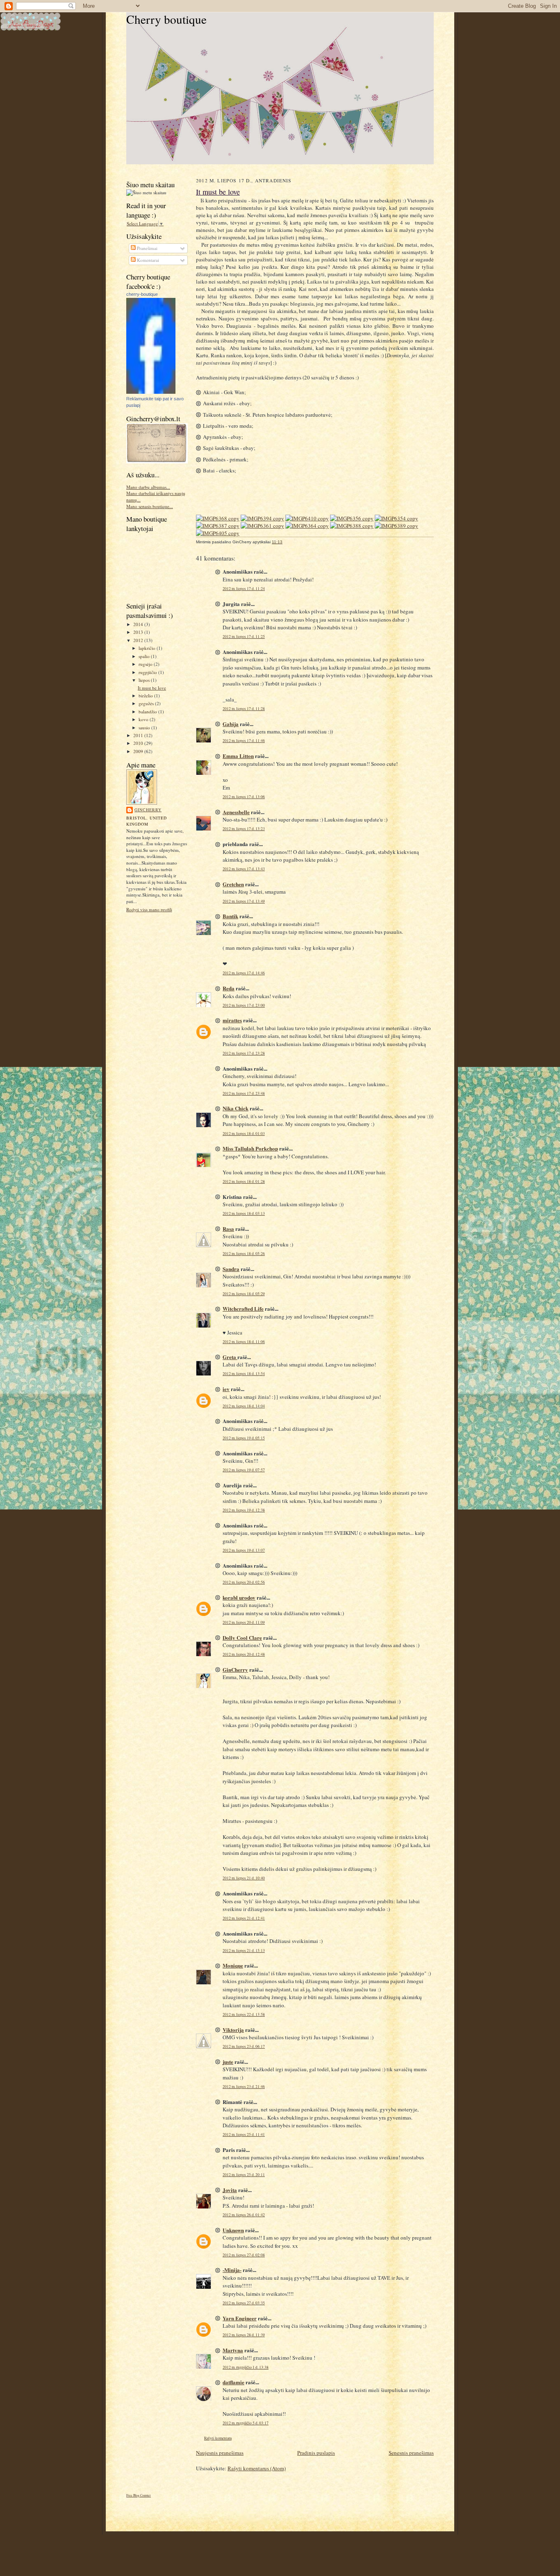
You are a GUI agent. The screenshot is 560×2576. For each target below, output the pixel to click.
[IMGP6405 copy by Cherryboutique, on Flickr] (218, 533)
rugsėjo (146, 664)
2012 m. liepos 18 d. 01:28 (244, 1181)
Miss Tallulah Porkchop (250, 1148)
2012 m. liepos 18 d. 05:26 (244, 1254)
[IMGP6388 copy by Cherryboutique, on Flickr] (352, 526)
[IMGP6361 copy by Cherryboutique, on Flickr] (262, 526)
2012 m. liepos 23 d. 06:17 (244, 2046)
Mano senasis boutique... (150, 506)
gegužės (147, 703)
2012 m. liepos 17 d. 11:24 (244, 589)
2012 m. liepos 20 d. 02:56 (244, 1582)
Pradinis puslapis (316, 2453)
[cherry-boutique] (151, 392)
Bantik (230, 916)
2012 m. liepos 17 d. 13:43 (244, 869)
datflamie (233, 2382)
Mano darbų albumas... (148, 487)
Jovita (230, 2190)
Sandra (231, 1269)
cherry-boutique (142, 294)
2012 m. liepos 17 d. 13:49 (244, 901)
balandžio (148, 712)
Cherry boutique (166, 19)
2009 (139, 751)
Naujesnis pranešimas (220, 2453)
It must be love (152, 688)
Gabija (231, 724)
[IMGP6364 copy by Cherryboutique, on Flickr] (307, 526)
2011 (139, 735)
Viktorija (233, 2030)
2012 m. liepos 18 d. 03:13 (244, 1213)
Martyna (233, 2350)
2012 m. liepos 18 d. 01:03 (244, 1134)
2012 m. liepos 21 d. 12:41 (244, 1918)
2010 (139, 743)
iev (226, 1389)
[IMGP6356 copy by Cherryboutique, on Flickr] (352, 518)
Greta (230, 1357)
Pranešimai (147, 248)
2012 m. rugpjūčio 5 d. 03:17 (246, 2423)
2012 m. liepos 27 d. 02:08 (244, 2255)
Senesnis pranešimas (411, 2453)
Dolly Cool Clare (242, 1638)
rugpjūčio (148, 672)
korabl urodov (239, 1597)
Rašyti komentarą (218, 2438)
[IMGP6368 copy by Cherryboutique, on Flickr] (218, 518)
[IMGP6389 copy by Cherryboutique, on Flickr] (396, 526)
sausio (145, 727)
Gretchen (233, 884)
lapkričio (148, 648)
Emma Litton (238, 756)
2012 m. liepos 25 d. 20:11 (244, 2175)
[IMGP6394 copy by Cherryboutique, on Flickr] (262, 518)
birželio (146, 696)
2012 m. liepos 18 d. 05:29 (244, 1294)
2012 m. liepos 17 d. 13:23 (244, 829)
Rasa (228, 1229)
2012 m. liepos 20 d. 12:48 (244, 1654)
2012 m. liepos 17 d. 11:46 (244, 741)
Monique (233, 1965)
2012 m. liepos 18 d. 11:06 (244, 1342)
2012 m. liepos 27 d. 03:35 (244, 2303)
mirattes (232, 1020)
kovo (144, 719)
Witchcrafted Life (243, 1308)
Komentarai (147, 260)
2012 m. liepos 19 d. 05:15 (244, 1438)
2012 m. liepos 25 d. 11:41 (244, 2135)
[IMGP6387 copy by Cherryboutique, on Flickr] (218, 526)
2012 (139, 640)
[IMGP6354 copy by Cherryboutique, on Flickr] (396, 518)
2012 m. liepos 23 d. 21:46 (244, 2087)
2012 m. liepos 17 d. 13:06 (244, 797)
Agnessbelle (236, 812)
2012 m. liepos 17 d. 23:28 (244, 1053)
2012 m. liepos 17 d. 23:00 (244, 1005)
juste (228, 2062)
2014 (139, 624)
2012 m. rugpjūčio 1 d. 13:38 (246, 2367)
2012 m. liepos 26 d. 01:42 (244, 2215)
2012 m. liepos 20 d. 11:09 (244, 1622)
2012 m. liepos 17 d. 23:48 (244, 1093)
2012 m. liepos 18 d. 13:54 (244, 1374)
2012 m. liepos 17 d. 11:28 (244, 709)
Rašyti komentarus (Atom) (257, 2468)
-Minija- (232, 2270)
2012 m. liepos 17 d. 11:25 (244, 637)
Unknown (233, 2230)
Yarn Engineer (240, 2318)
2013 (139, 632)
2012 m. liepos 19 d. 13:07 (244, 1550)
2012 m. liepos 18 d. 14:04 (244, 1406)
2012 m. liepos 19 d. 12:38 (244, 1510)
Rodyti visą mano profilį (149, 909)
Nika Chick (236, 1108)
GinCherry (148, 810)
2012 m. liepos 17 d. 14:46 (244, 973)
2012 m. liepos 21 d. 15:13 (244, 1951)
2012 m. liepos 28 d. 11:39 (244, 2335)
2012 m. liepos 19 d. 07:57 (244, 1470)
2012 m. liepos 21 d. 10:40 (244, 1878)
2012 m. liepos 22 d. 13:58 (244, 2014)
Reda (229, 988)
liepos (145, 680)
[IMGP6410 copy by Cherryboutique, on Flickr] (307, 518)
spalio (145, 656)
